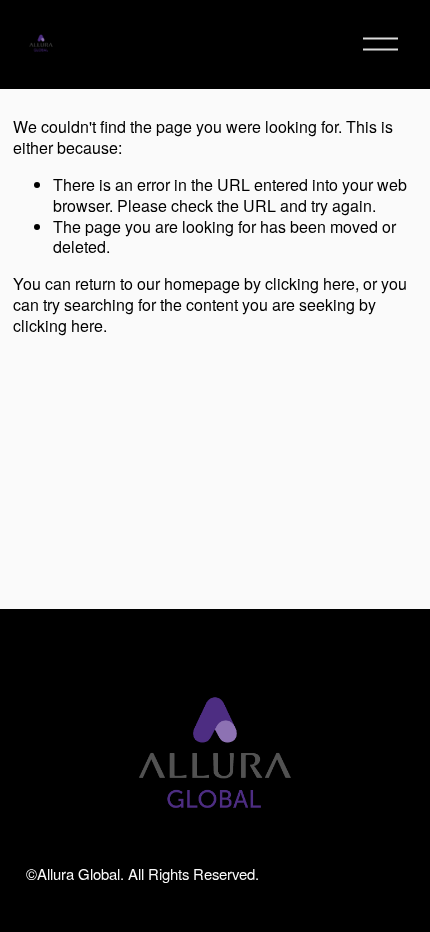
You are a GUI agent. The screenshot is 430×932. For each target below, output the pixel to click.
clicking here (310, 283)
